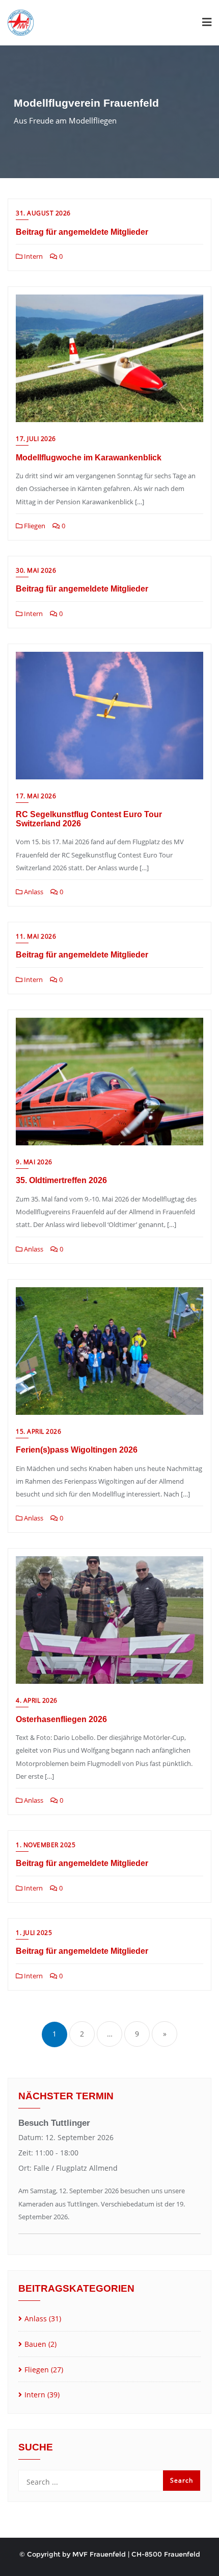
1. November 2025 (46, 1845)
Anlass (33, 892)
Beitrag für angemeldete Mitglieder (82, 232)
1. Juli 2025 (34, 1933)
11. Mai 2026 (36, 936)
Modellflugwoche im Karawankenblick (89, 458)
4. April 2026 (37, 1700)
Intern (33, 256)
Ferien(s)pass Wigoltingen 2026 (77, 1450)
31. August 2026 (43, 213)
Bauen (35, 2344)
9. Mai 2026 (34, 1162)
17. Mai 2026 (36, 796)
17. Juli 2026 (36, 439)
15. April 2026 (38, 1431)
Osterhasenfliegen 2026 (61, 1719)
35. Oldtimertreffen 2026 (61, 1180)
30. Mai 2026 (36, 570)
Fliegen (34, 526)
